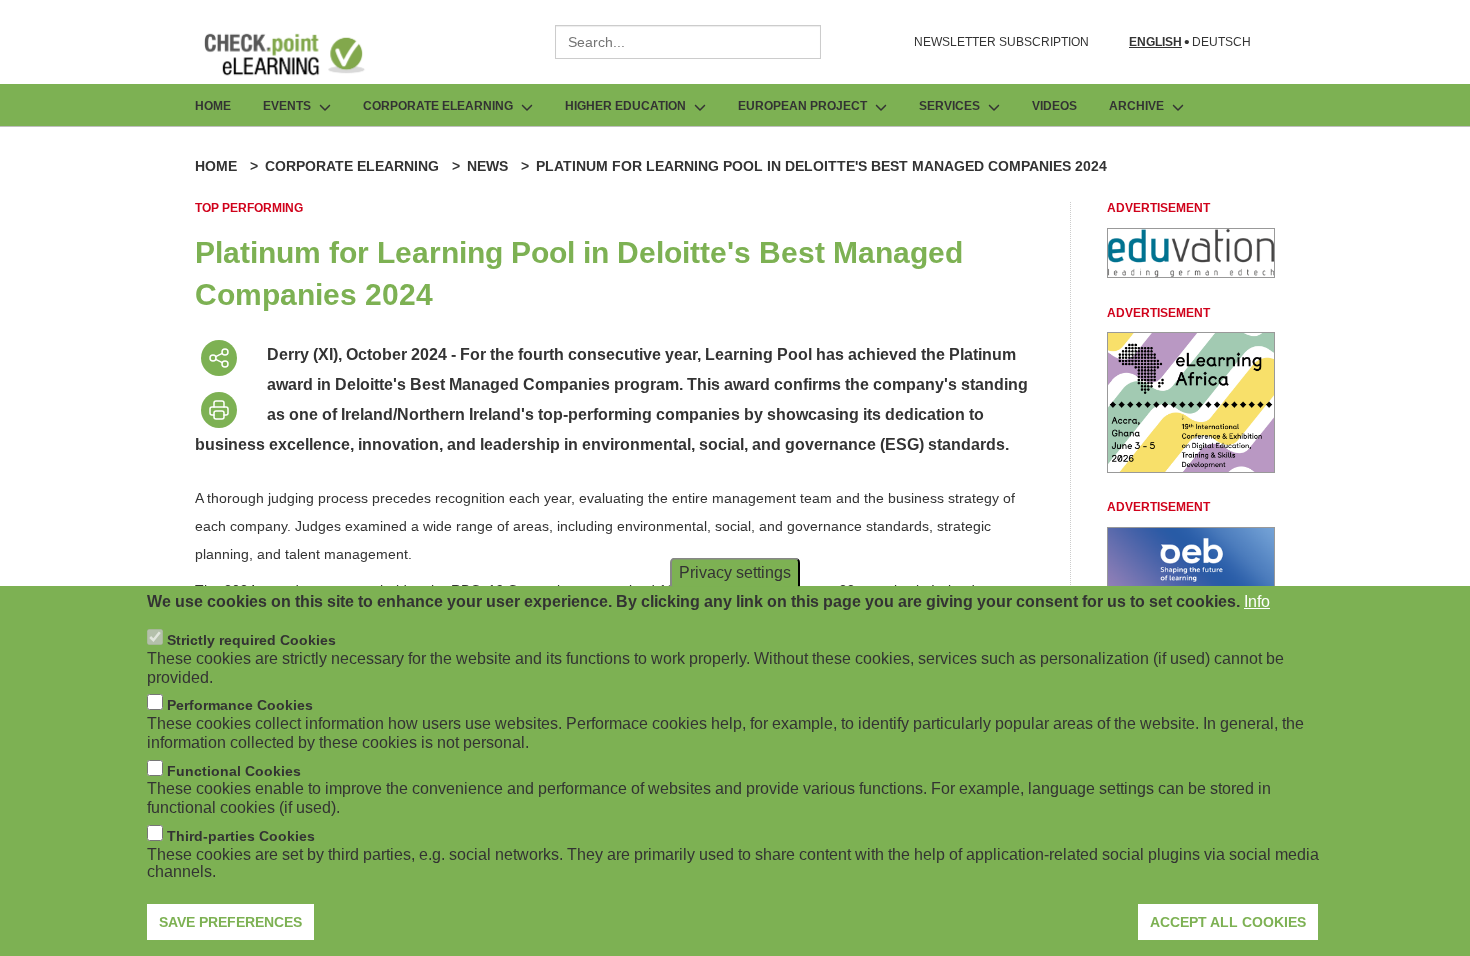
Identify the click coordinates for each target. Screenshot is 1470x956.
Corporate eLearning (352, 166)
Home (213, 106)
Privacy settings (735, 572)
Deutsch (1221, 42)
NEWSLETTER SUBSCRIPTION (1001, 42)
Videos (1054, 106)
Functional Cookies (234, 771)
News (487, 166)
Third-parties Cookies (241, 836)
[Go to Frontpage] (299, 54)
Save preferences (230, 921)
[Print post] (219, 410)
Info (1257, 601)
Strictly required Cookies (251, 640)
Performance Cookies (240, 705)
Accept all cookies (1228, 921)
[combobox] (688, 42)
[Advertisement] (1191, 272)
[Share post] (219, 358)
